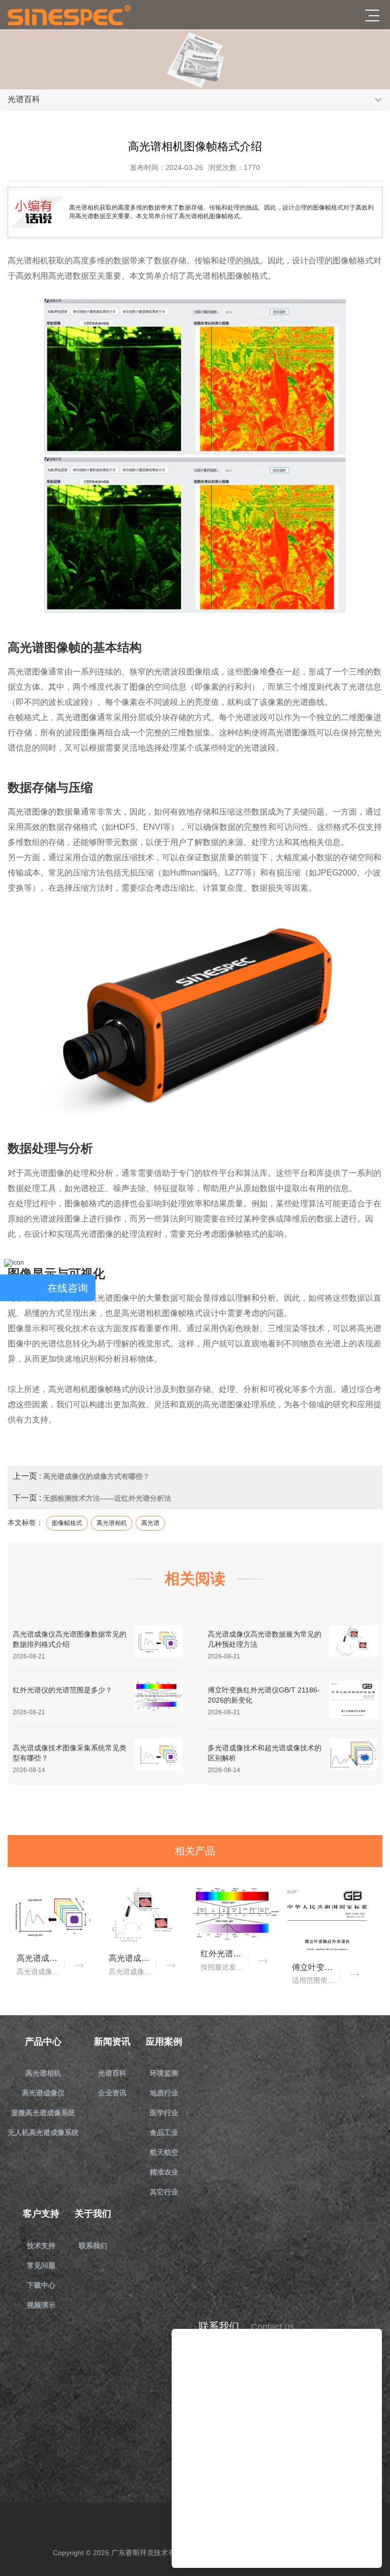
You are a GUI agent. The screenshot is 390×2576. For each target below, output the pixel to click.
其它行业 (164, 2192)
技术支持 (41, 2246)
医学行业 (164, 2113)
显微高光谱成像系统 (43, 2113)
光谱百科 (112, 2073)
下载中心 (41, 2285)
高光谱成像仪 (43, 2093)
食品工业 (164, 2132)
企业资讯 (112, 2093)
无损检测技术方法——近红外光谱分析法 (107, 1498)
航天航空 (164, 2152)
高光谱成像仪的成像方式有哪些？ (96, 1476)
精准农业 (164, 2172)
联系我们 (93, 2246)
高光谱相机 (43, 2073)
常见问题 (41, 2265)
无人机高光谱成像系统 (43, 2132)
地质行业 (164, 2093)
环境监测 (164, 2073)
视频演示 (41, 2305)
